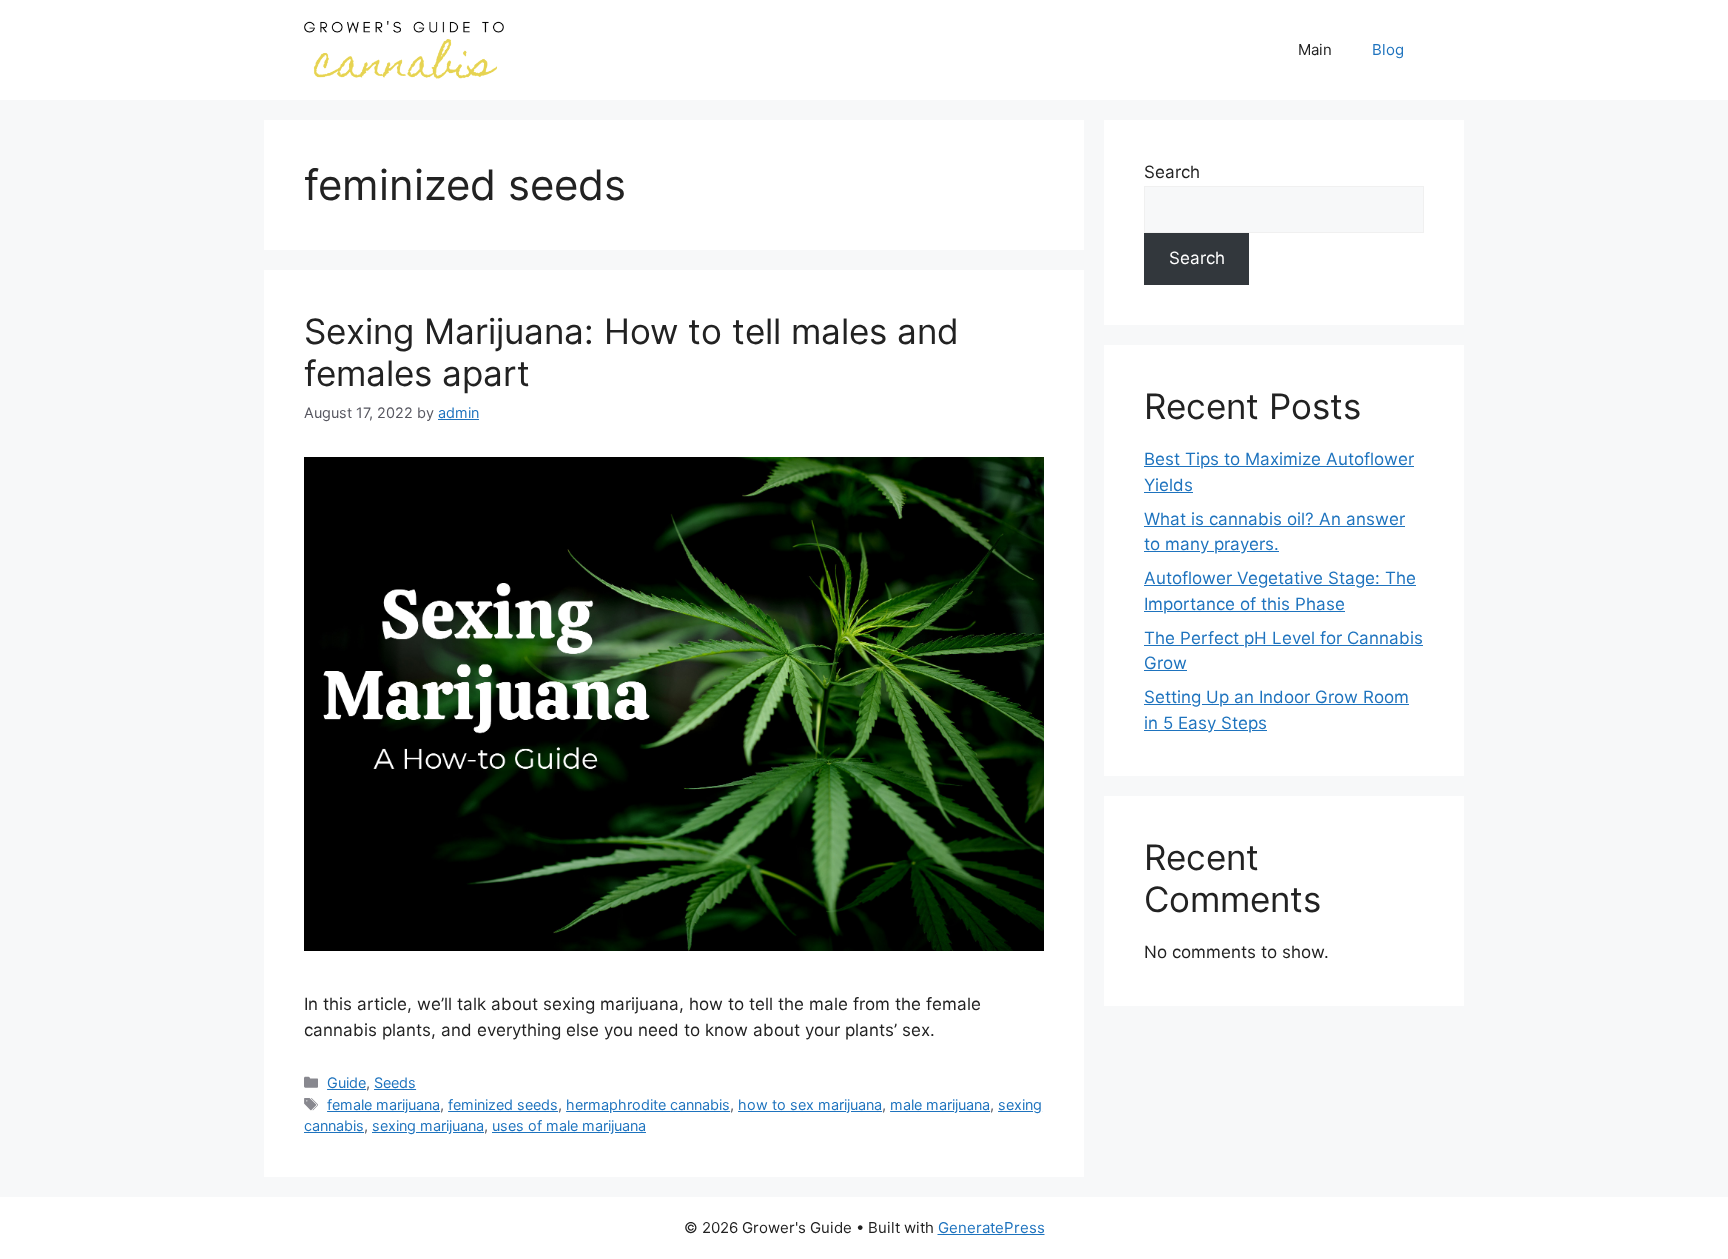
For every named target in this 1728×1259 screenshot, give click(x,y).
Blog (1388, 49)
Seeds (395, 1082)
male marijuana (940, 1104)
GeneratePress (991, 1227)
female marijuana (383, 1104)
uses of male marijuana (569, 1125)
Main (1315, 49)
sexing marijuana (428, 1125)
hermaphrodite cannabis (648, 1104)
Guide (346, 1082)
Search (1172, 172)
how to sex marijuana (810, 1104)
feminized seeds (503, 1104)
